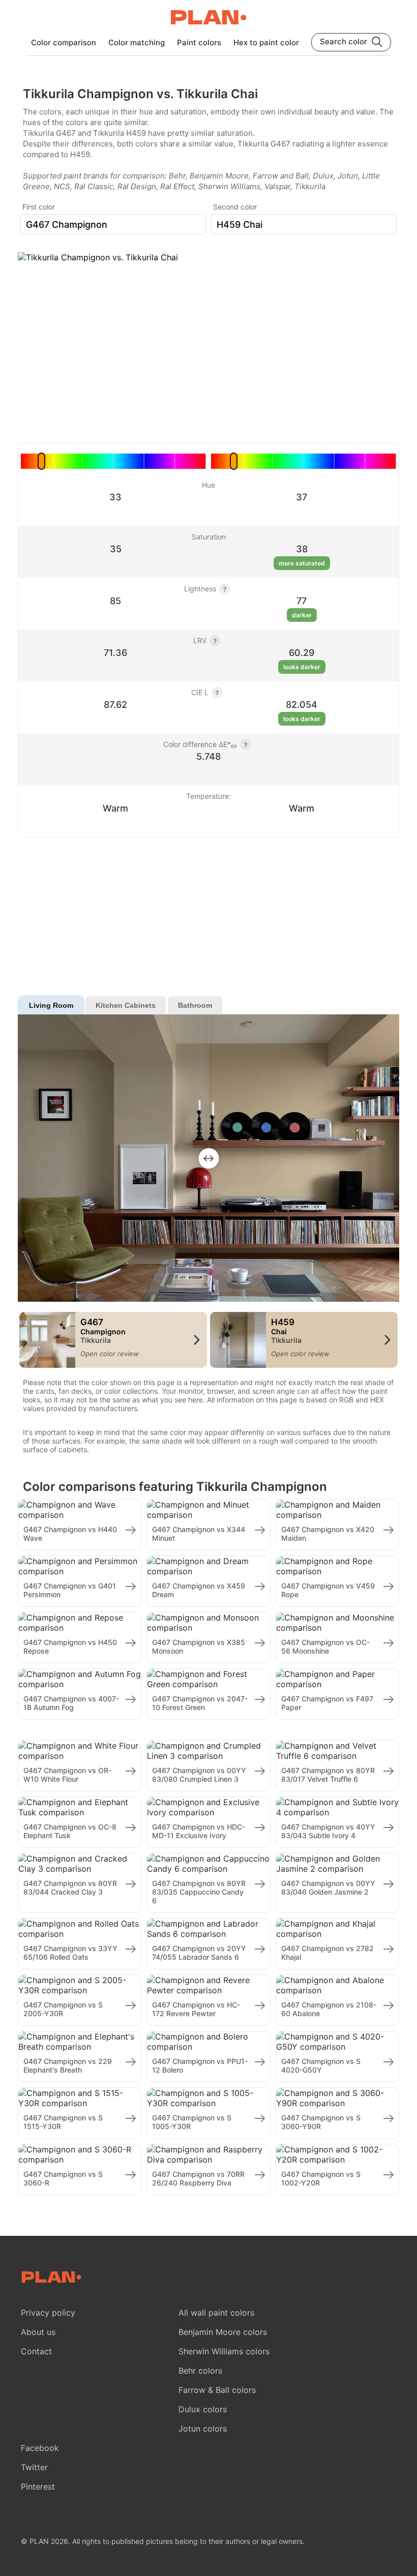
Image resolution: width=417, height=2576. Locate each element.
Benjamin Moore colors (223, 2332)
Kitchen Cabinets (126, 1005)
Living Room (51, 1005)
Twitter (34, 2467)
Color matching (137, 42)
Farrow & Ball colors (217, 2390)
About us (38, 2332)
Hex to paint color (266, 42)
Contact (36, 2351)
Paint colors (199, 42)
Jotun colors (203, 2429)
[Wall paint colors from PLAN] (208, 18)
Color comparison (64, 42)
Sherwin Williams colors (224, 2351)
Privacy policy (48, 2313)
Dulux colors (203, 2409)
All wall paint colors (216, 2313)
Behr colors (200, 2371)
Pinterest (38, 2487)
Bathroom (195, 1005)
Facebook (40, 2448)
